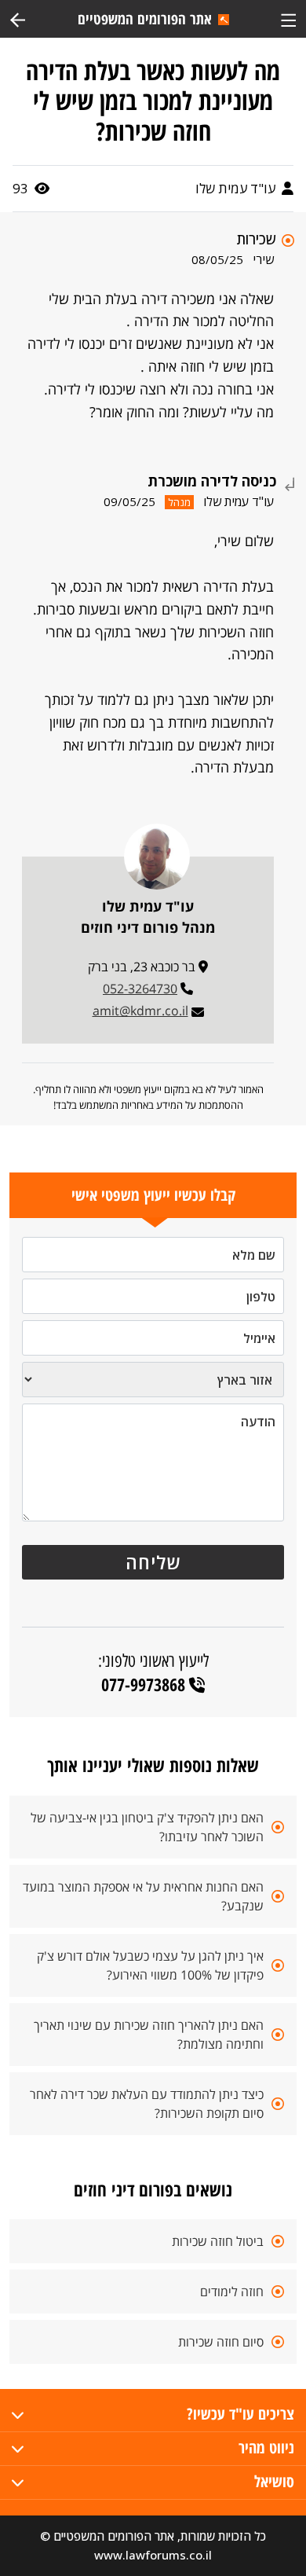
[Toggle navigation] (288, 18)
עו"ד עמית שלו (237, 188)
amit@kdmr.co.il (140, 1011)
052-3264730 (140, 989)
